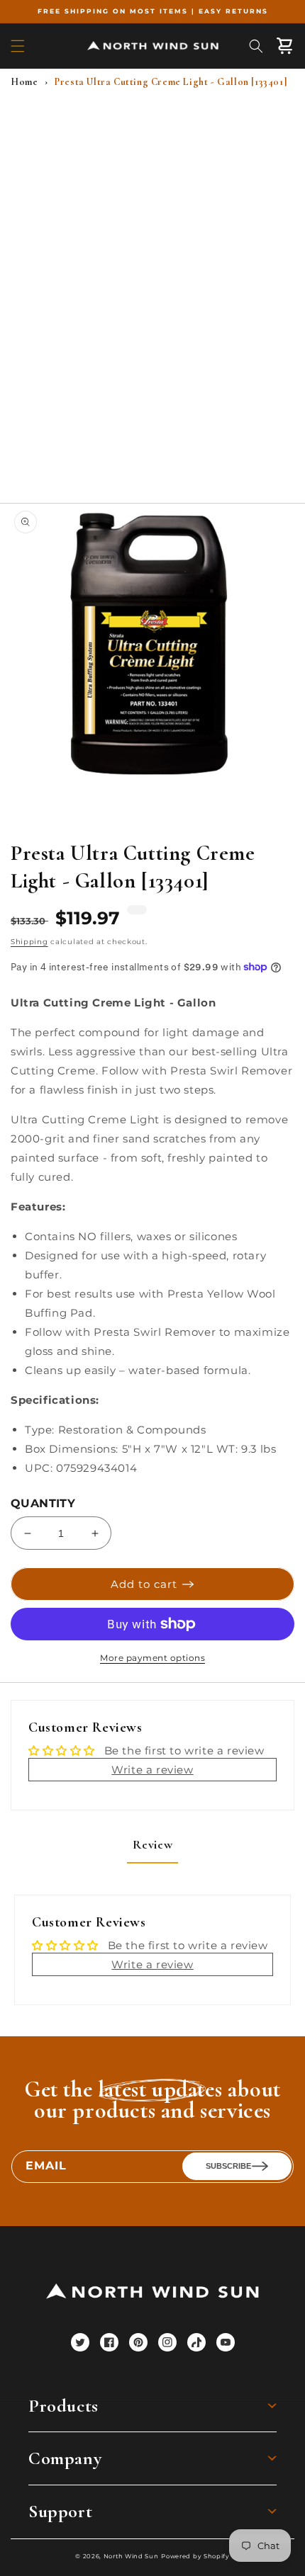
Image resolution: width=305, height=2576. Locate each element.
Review (153, 1844)
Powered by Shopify (195, 2556)
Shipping (29, 942)
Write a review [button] (152, 1770)
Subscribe (228, 2166)
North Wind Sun (131, 2556)
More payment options (152, 1658)
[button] (18, 46)
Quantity (43, 1503)
